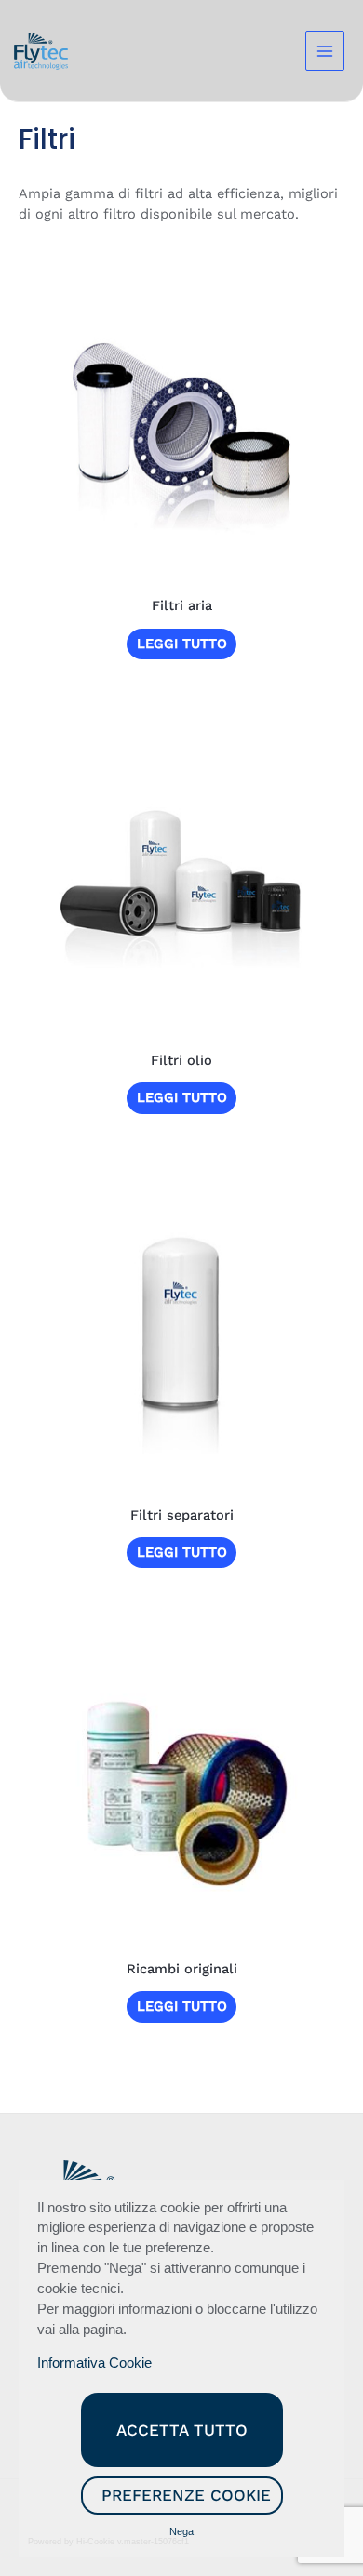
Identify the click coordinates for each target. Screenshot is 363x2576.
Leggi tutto (182, 644)
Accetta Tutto (182, 2430)
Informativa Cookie (94, 2363)
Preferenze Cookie (186, 2495)
